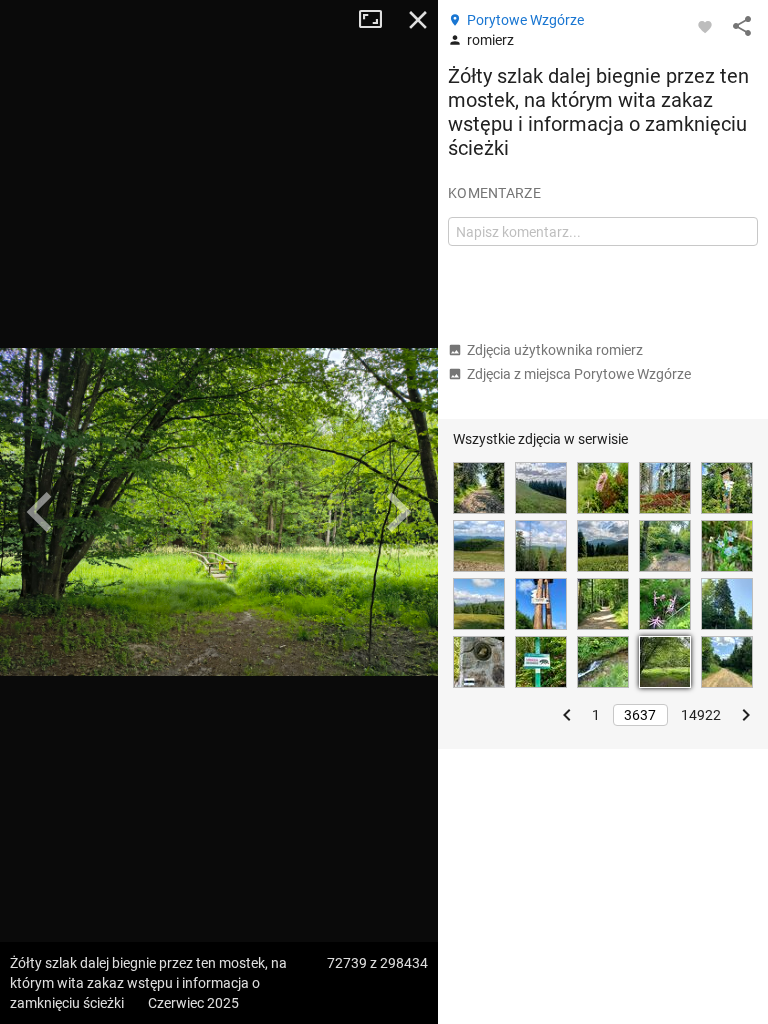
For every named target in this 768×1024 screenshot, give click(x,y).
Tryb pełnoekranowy (378, 20)
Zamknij (418, 20)
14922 (701, 715)
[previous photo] (40, 512)
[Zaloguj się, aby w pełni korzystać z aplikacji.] (705, 26)
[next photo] (398, 512)
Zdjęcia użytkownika (555, 350)
